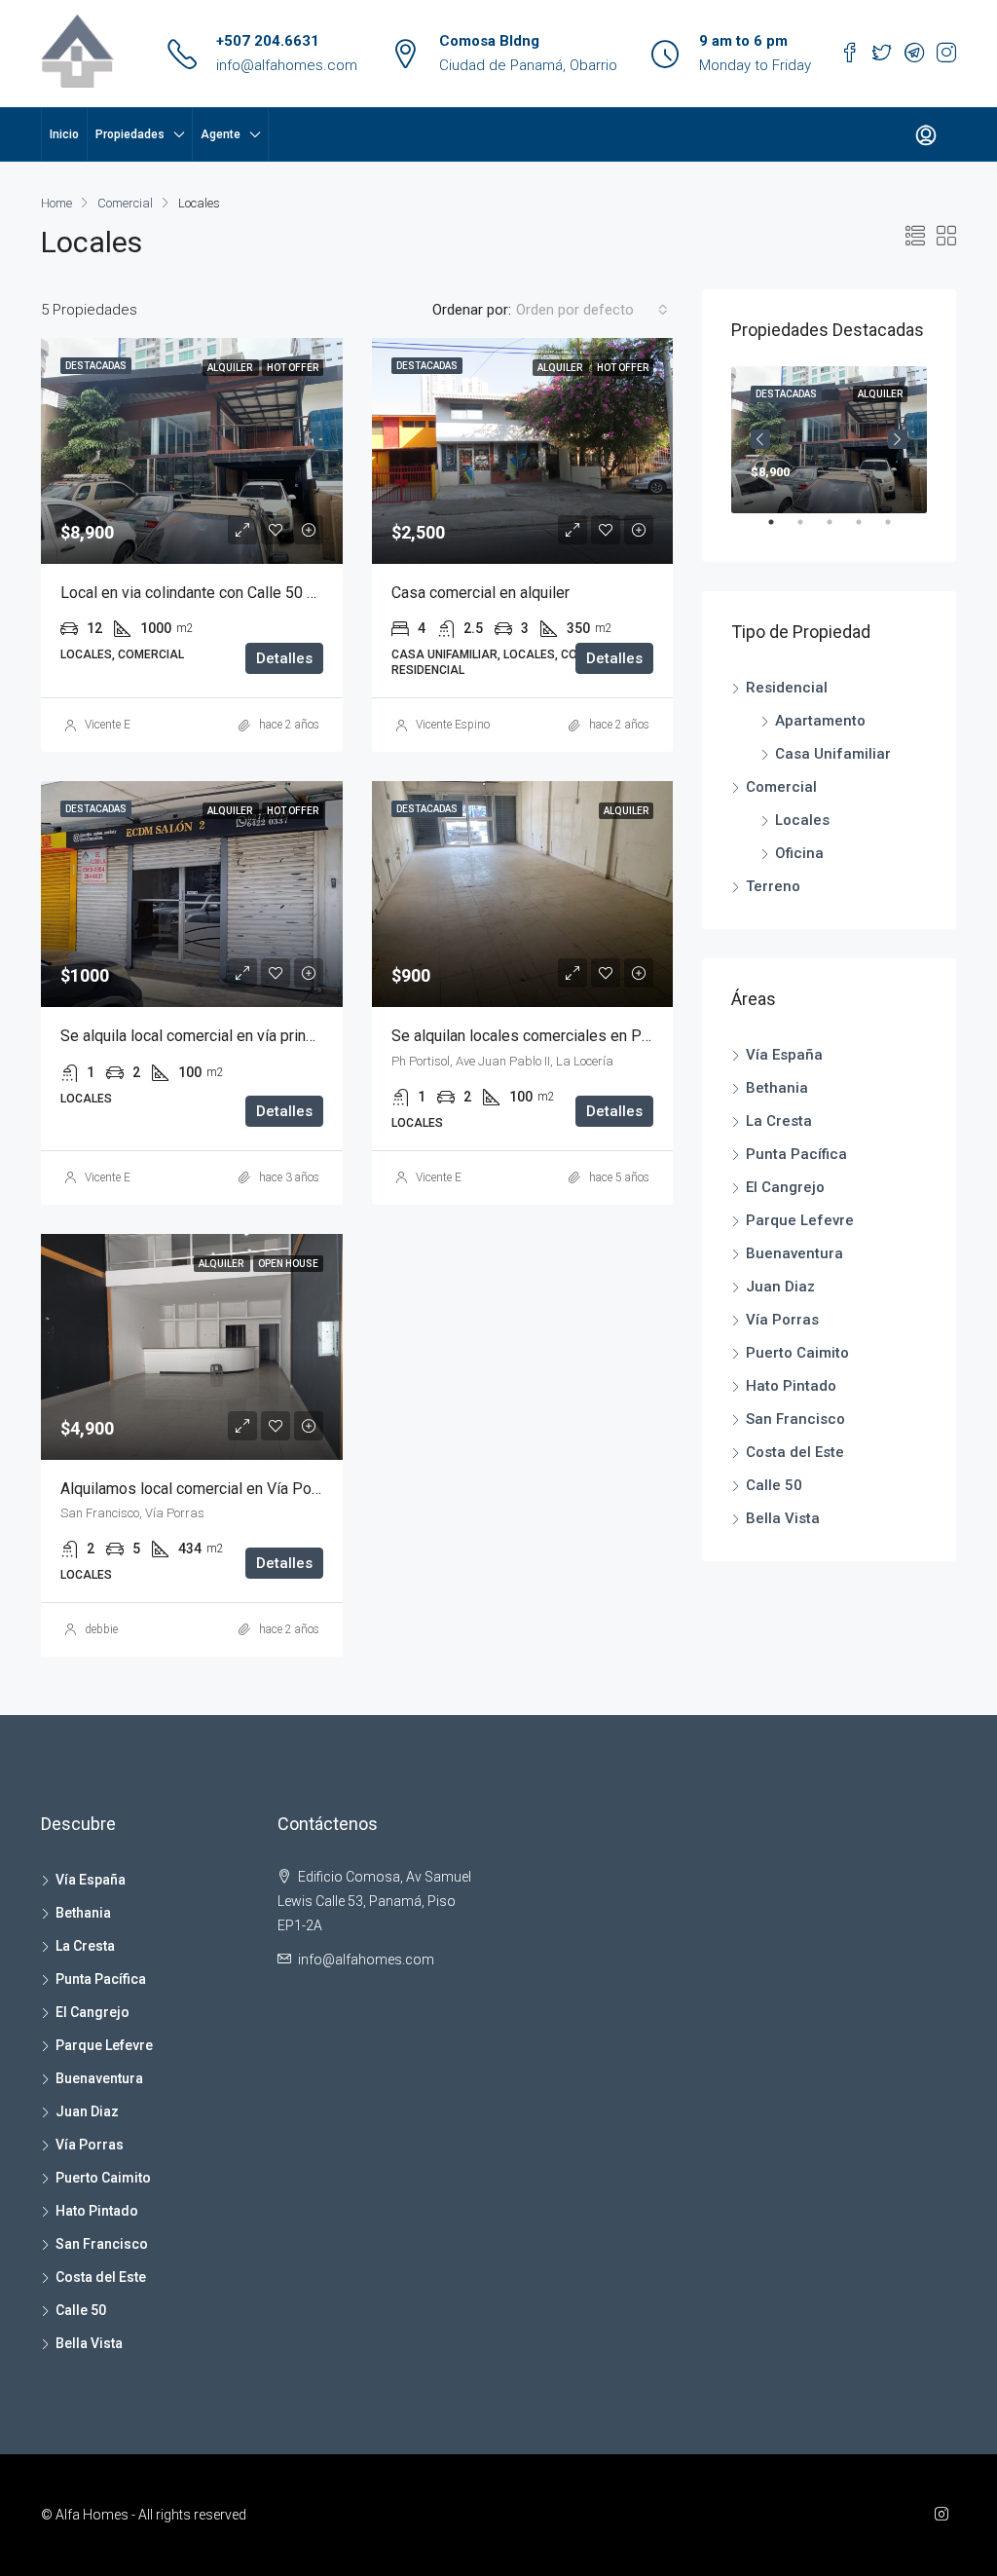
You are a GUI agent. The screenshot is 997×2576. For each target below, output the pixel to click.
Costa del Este (795, 1452)
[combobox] (592, 310)
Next (898, 439)
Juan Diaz (780, 1287)
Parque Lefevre (800, 1220)
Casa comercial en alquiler (480, 593)
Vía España (784, 1055)
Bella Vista (783, 1518)
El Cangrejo (785, 1187)
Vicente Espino (453, 725)
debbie (101, 1629)
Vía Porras (782, 1320)
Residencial (787, 688)
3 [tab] (839, 530)
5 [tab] (898, 530)
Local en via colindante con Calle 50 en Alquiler (220, 593)
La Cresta (779, 1121)
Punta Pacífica (796, 1154)
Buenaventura (794, 1253)
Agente (221, 134)
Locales (802, 820)
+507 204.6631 (268, 41)
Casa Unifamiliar (833, 754)
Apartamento (820, 721)
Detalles (284, 658)
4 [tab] (868, 530)
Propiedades (130, 134)
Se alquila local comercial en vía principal (199, 1036)
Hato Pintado (791, 1386)
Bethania (777, 1088)
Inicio (64, 134)
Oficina (799, 853)
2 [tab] (810, 530)
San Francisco (795, 1419)
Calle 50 (774, 1485)
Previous (760, 439)
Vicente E (108, 725)
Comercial (125, 203)
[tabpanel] (829, 440)
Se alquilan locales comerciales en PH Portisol (551, 1036)
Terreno (773, 886)
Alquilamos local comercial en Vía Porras (199, 1489)
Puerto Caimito (797, 1353)
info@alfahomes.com (287, 65)
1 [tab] (781, 530)
